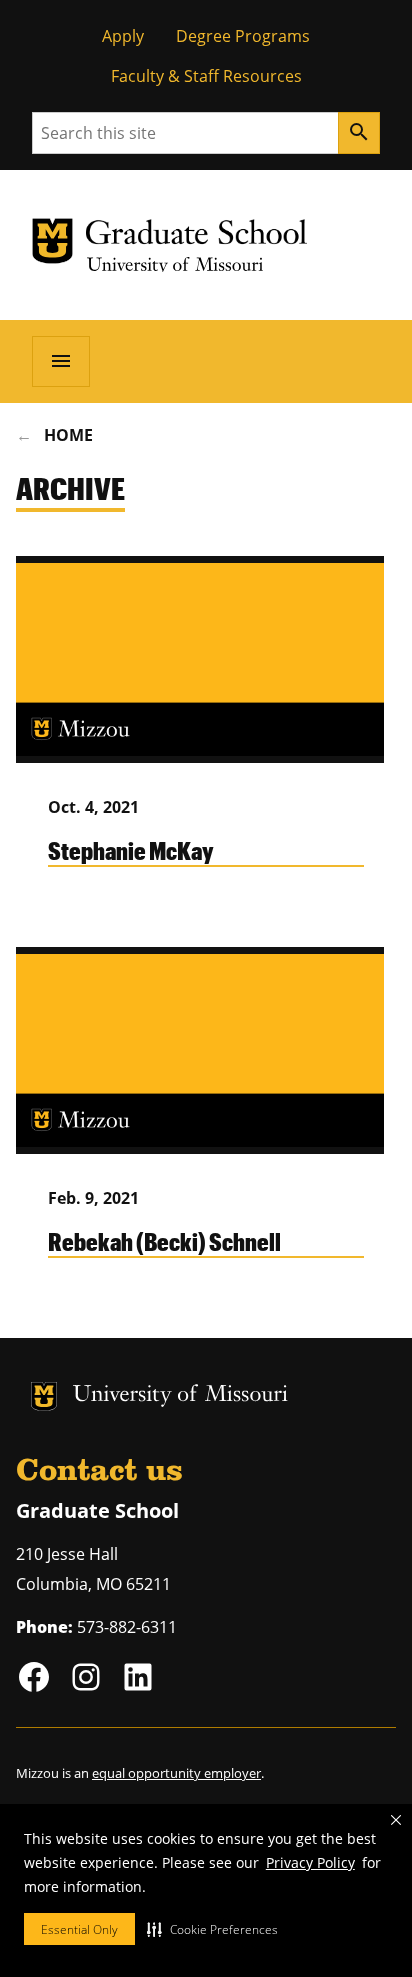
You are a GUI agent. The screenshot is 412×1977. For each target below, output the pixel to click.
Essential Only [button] (79, 1929)
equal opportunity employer (176, 1773)
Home (68, 435)
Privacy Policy (310, 1862)
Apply (123, 36)
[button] (212, 1929)
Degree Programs (243, 36)
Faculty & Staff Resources (206, 76)
